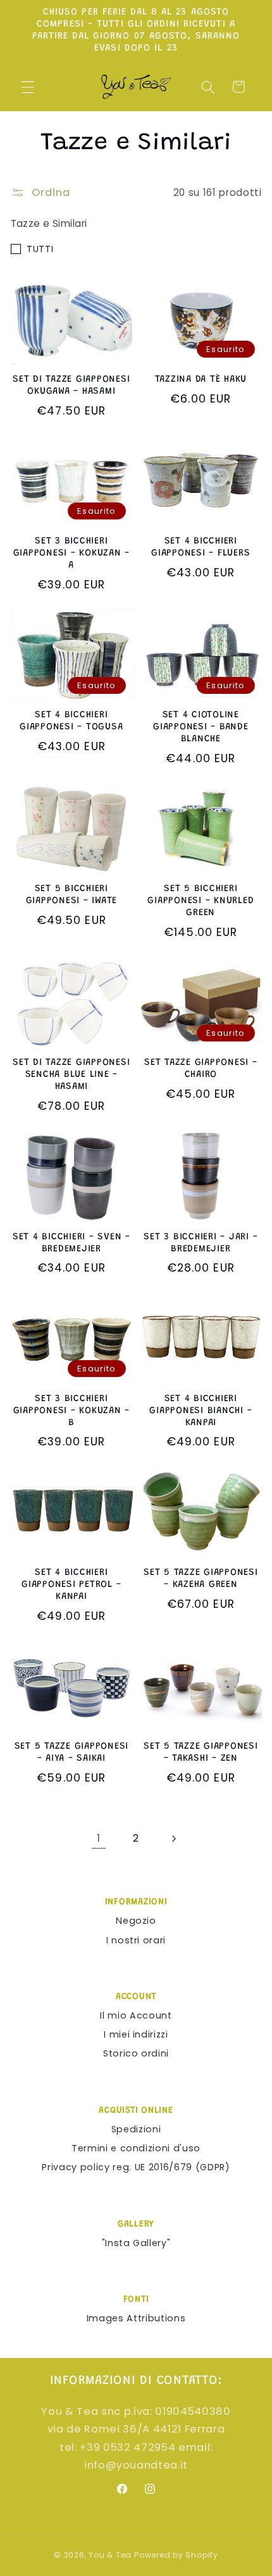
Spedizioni (136, 2129)
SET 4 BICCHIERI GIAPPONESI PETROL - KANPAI (71, 1585)
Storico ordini (136, 2053)
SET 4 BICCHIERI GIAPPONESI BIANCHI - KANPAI (201, 1411)
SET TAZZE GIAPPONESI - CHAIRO (201, 1069)
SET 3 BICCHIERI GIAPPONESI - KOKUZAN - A (72, 553)
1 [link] (99, 1838)
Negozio (136, 1921)
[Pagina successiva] (173, 1838)
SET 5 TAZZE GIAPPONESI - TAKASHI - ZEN (201, 1753)
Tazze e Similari (49, 223)
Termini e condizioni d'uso (136, 2148)
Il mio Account (136, 2015)
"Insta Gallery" (136, 2243)
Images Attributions (136, 2318)
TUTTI (40, 249)
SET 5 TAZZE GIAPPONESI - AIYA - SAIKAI (72, 1753)
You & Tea (110, 2555)
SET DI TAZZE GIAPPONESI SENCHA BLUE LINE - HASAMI (71, 1075)
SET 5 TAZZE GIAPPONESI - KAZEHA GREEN (201, 1579)
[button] (28, 87)
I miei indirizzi (136, 2034)
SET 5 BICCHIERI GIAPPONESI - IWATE (72, 895)
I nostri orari (136, 1940)
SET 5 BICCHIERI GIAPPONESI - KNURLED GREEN (201, 901)
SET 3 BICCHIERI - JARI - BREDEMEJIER (201, 1243)
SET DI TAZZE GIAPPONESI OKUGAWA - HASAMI (71, 386)
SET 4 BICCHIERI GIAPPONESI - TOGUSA (71, 721)
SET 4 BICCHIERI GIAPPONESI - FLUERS (201, 547)
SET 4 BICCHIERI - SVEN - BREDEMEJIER (71, 1243)
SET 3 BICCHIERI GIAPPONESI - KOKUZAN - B (72, 1411)
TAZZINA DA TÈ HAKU (201, 380)
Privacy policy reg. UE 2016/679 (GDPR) (136, 2167)
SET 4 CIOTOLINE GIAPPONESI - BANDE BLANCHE (201, 727)
